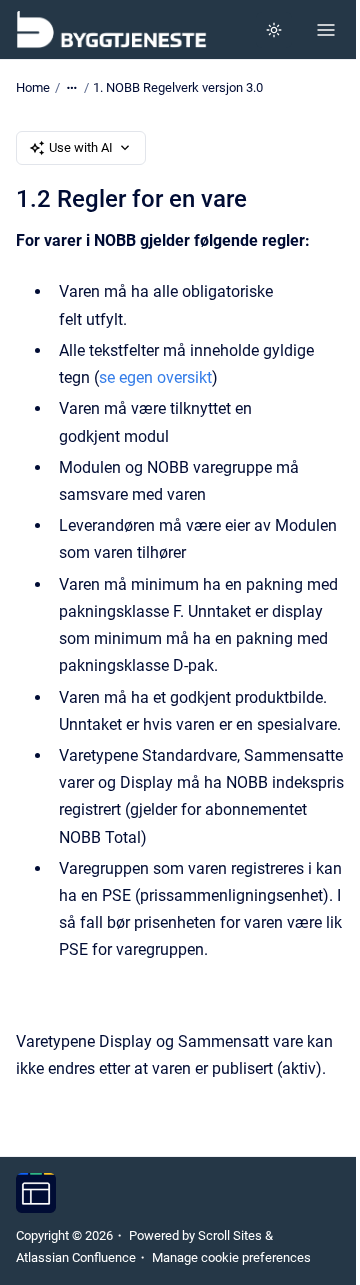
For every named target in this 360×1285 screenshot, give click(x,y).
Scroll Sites (230, 1235)
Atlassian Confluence (76, 1257)
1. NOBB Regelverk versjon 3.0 (178, 87)
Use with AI (81, 147)
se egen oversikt (155, 377)
